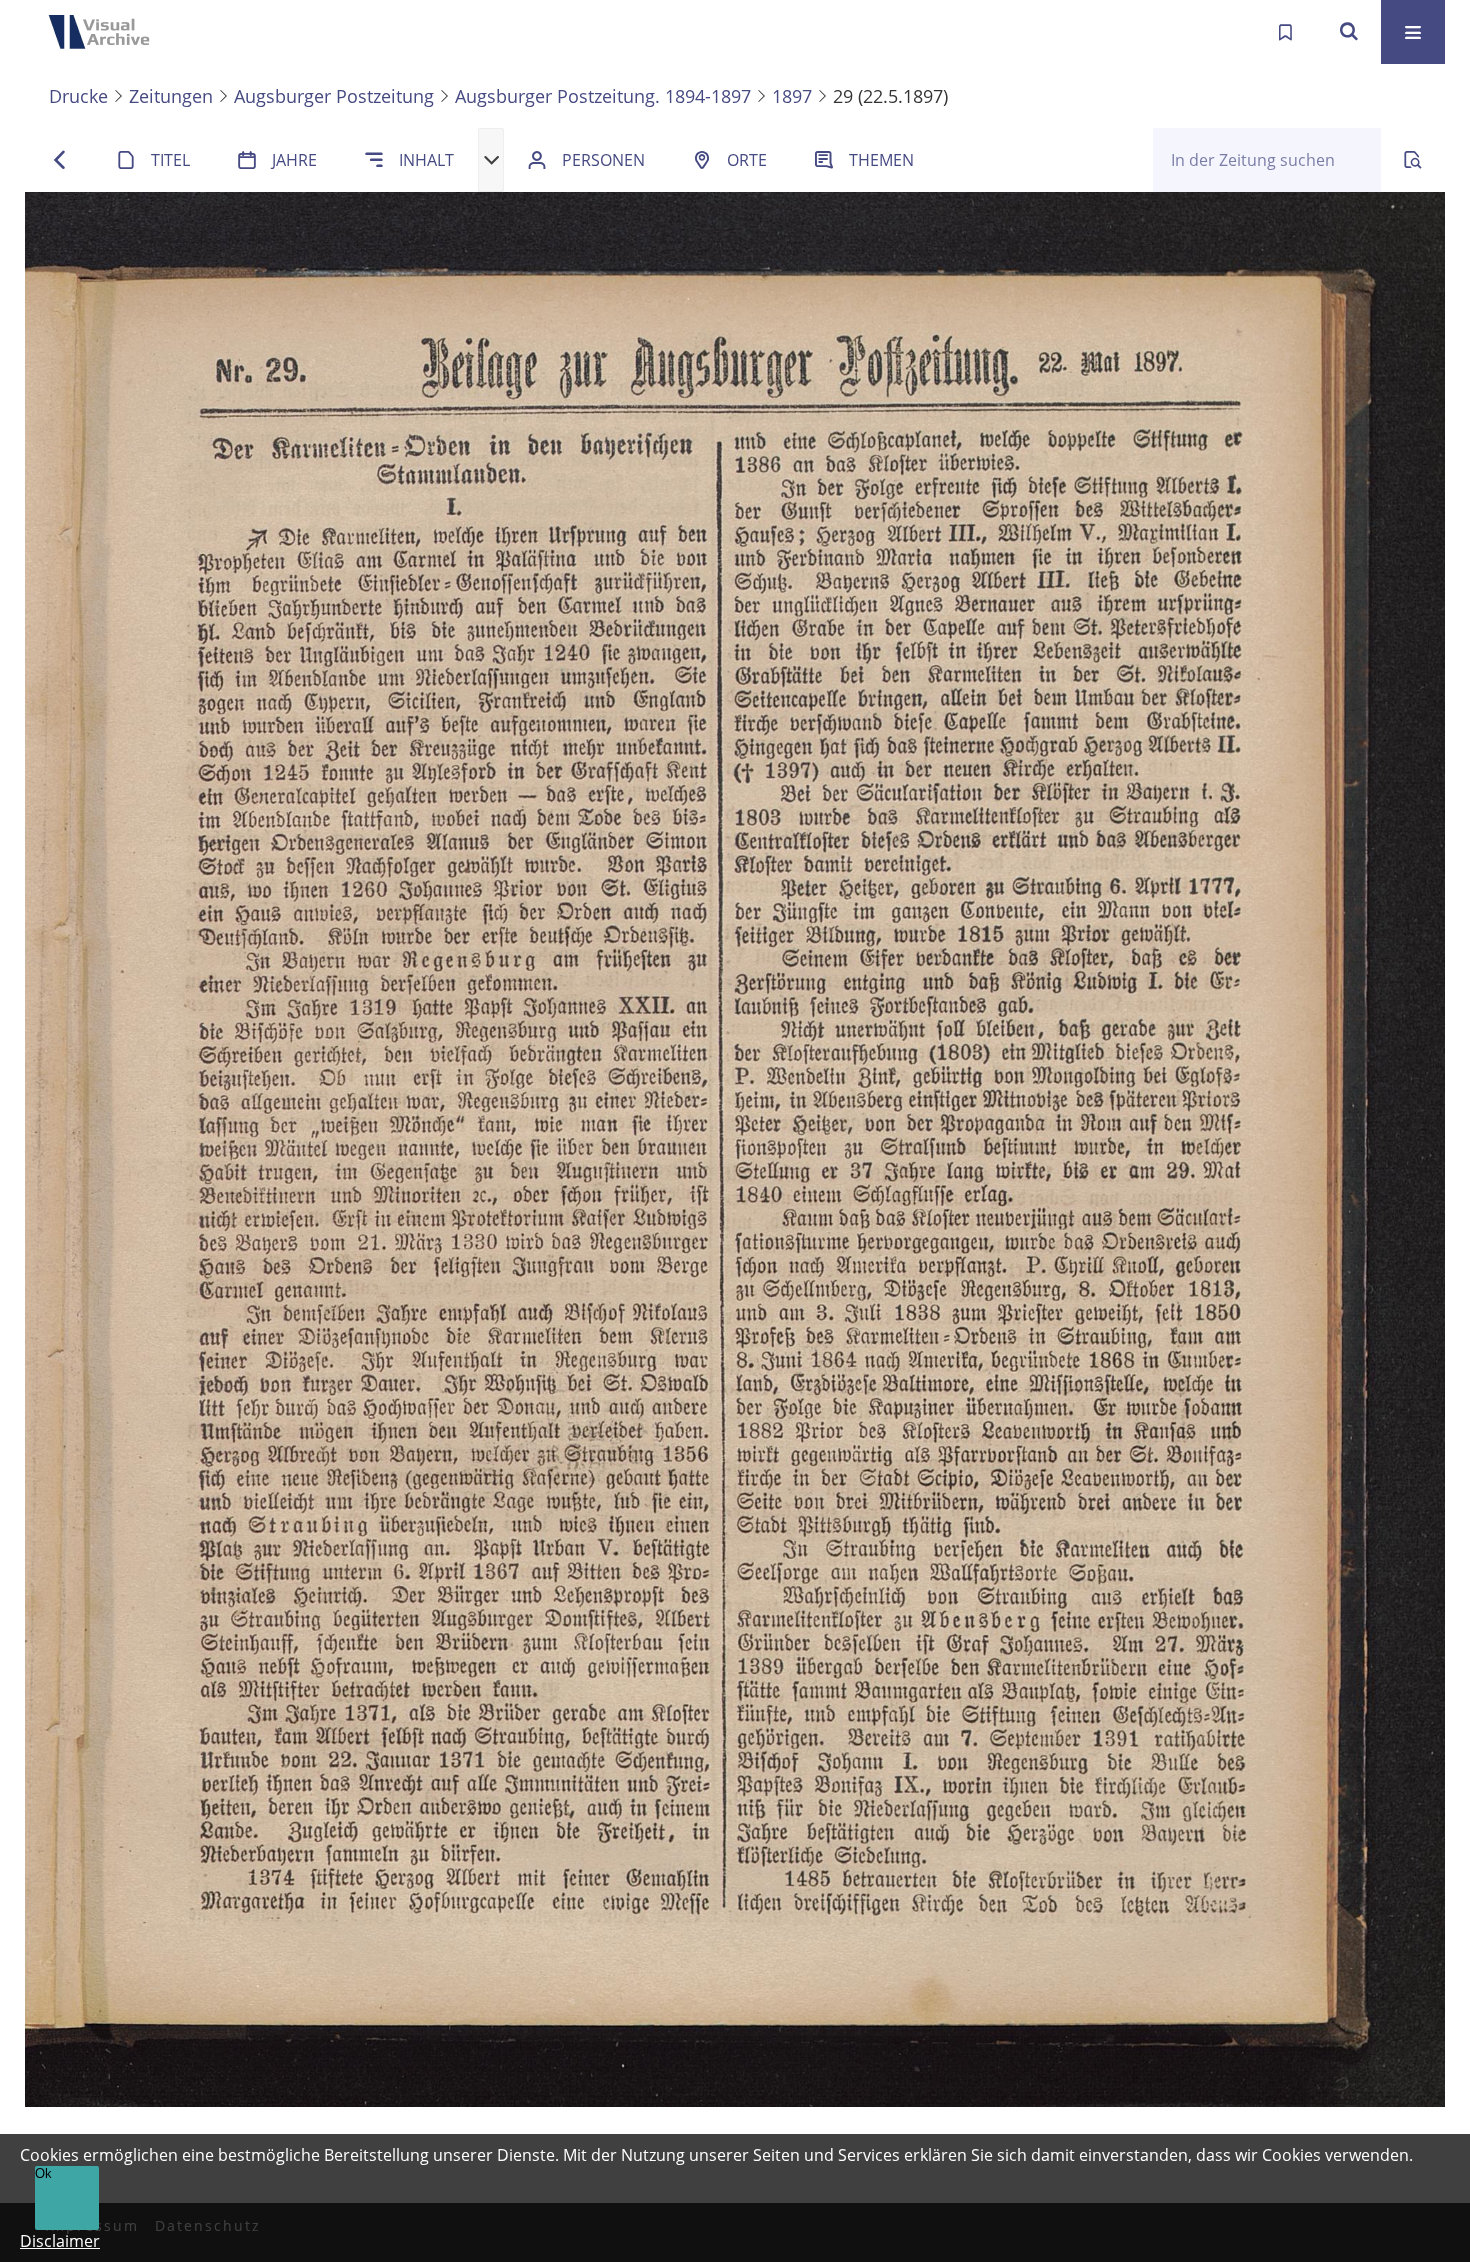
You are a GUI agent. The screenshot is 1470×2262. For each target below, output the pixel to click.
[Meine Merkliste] (1285, 32)
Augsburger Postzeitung (334, 96)
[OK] (1349, 32)
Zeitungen (171, 96)
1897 (792, 96)
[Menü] (1413, 32)
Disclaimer (60, 2241)
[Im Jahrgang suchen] (1413, 160)
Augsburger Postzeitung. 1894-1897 (603, 96)
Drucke (78, 96)
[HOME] (105, 32)
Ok (43, 2173)
